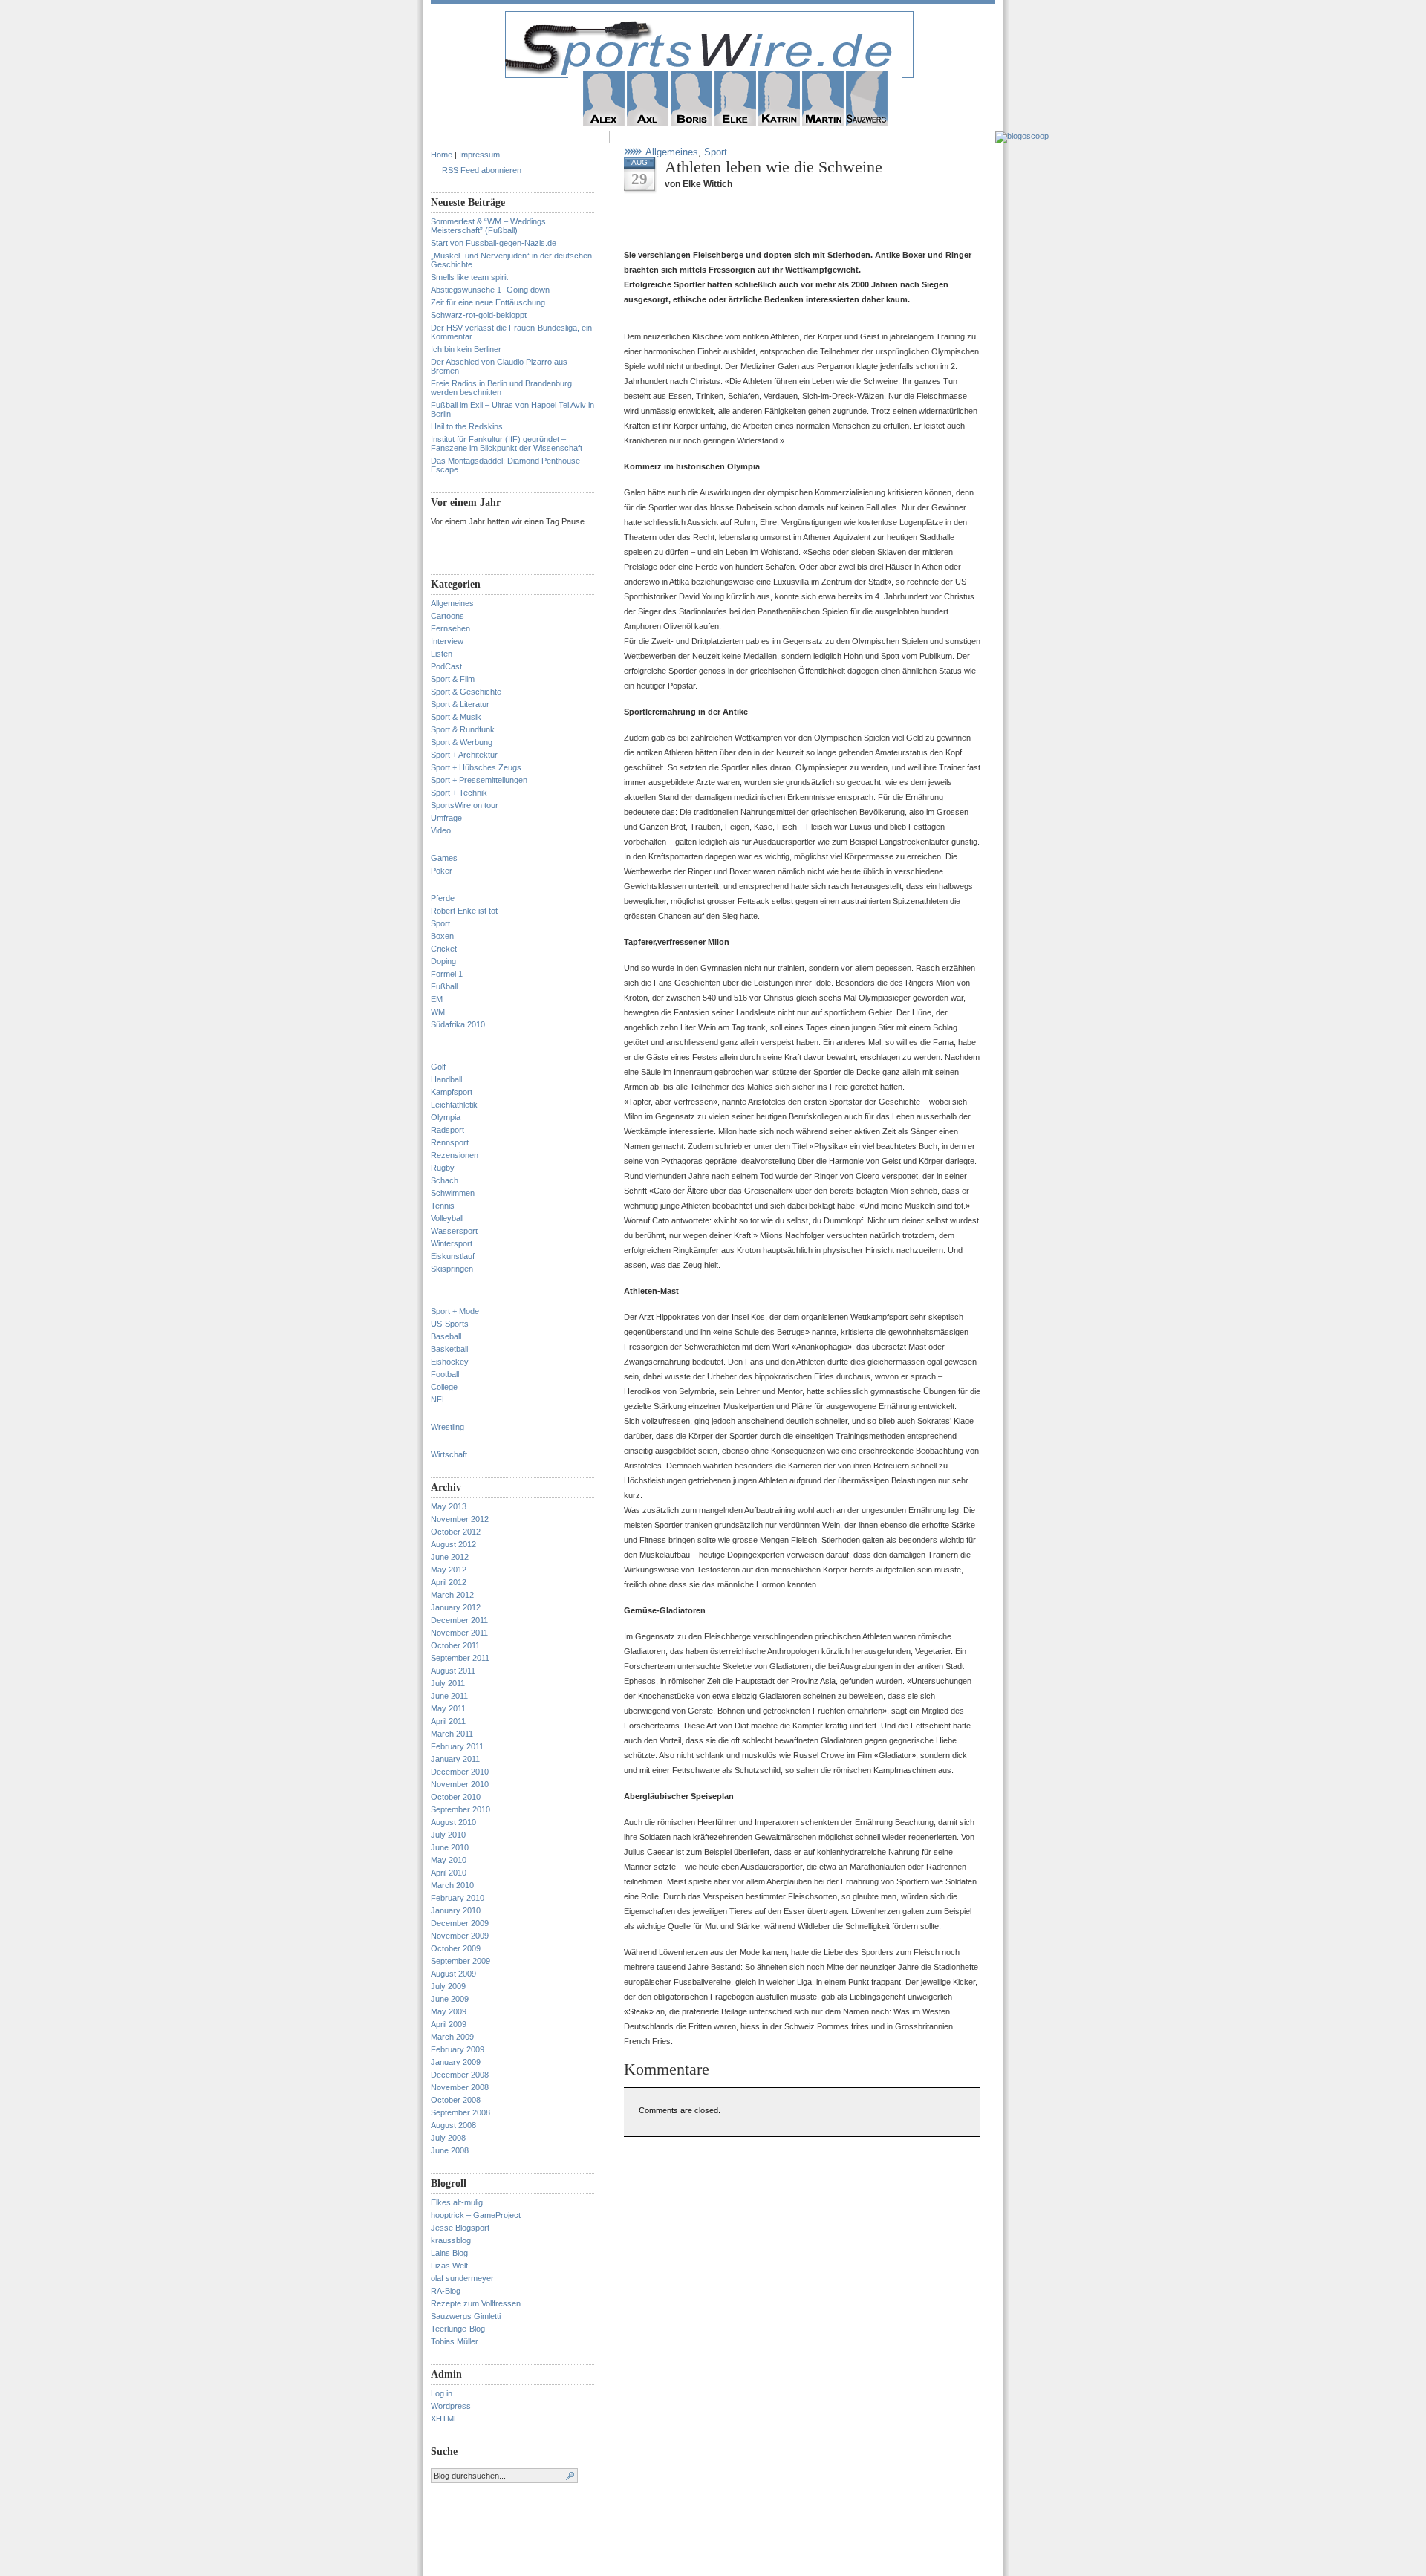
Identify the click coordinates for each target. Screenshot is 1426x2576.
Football (445, 1374)
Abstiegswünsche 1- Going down (490, 290)
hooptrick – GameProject (476, 2215)
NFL (439, 1399)
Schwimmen (453, 1193)
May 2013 (449, 1506)
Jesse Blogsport (460, 2228)
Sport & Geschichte (466, 692)
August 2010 (453, 1822)
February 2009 (458, 2049)
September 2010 (460, 1809)
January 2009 (456, 2062)
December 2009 (460, 1923)
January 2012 (456, 1607)
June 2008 (450, 2150)
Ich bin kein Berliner (466, 349)
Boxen (442, 936)
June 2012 (450, 1557)
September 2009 (460, 1961)
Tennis (443, 1206)
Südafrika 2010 (458, 1024)
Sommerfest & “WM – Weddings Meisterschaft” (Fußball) (488, 226)
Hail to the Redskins (467, 426)
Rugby (443, 1168)
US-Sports (450, 1324)
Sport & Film (453, 679)
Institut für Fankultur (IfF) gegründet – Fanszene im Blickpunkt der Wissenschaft (507, 443)
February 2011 (457, 1746)
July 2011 (448, 1683)
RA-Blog (446, 2291)
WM (438, 1012)
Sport (440, 923)
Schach (445, 1180)
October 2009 (456, 1948)
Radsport (447, 1130)
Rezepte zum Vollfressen (476, 2303)
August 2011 (453, 1671)
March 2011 (452, 1734)
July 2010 (448, 1835)
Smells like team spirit (469, 277)
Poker (442, 871)
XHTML (445, 2419)
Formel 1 (447, 974)
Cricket (444, 949)
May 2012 (449, 1570)
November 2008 (460, 2087)
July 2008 (448, 2138)
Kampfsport (452, 1092)
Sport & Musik (456, 717)
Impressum (479, 155)
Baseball (446, 1336)
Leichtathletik (454, 1105)
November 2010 (460, 1784)
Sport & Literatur (460, 704)
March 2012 (452, 1595)
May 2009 (449, 2011)
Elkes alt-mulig (457, 2202)
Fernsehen (450, 628)
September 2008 (460, 2112)
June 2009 (450, 1999)
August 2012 (453, 1544)
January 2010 (456, 1910)
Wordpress (451, 2406)
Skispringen (452, 1269)
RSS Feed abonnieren (482, 170)
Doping (443, 961)
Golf (438, 1067)
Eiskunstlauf (453, 1256)
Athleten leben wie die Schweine (774, 167)
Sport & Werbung (462, 742)
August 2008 (453, 2125)
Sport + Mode (455, 1311)
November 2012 (460, 1519)
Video (441, 830)
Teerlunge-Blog (458, 2329)
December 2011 (459, 1620)
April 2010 (449, 1873)
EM (437, 999)
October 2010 (456, 1797)
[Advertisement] (798, 225)
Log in (442, 2393)
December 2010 (460, 1772)
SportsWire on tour (465, 805)
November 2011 (459, 1633)
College (444, 1387)
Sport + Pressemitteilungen (479, 780)
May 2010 (449, 1860)
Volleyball (447, 1218)
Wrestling (447, 1427)
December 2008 (460, 2075)
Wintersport (452, 1243)
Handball (446, 1079)
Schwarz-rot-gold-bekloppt (479, 315)
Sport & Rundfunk (463, 729)
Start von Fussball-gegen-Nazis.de (494, 243)
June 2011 (449, 1696)
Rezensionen (455, 1155)
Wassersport (454, 1231)
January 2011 (455, 1759)
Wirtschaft (449, 1454)
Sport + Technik (459, 793)
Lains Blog (449, 2253)
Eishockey (450, 1362)
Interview (447, 641)
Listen (442, 654)
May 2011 (448, 1708)
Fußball (444, 986)
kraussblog (451, 2240)
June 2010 (450, 1847)
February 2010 (458, 1898)
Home (442, 155)
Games (444, 858)
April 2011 (448, 1721)
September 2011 (460, 1658)
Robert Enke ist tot (464, 911)
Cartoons (447, 616)
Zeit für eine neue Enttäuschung (488, 302)
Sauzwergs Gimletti (466, 2316)
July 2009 (448, 1986)
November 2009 (460, 1936)
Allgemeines (452, 603)
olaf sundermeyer (462, 2278)
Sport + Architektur (464, 755)
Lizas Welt (449, 2266)
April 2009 (449, 2024)
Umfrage (446, 818)
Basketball (449, 1349)
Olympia (446, 1117)
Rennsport (450, 1142)
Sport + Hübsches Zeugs (476, 767)
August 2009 (453, 1974)
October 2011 (455, 1645)
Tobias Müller (455, 2341)
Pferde (443, 898)
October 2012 (456, 1532)
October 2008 (456, 2100)
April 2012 (449, 1582)
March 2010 (452, 1885)
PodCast (446, 666)
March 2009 (452, 2037)
